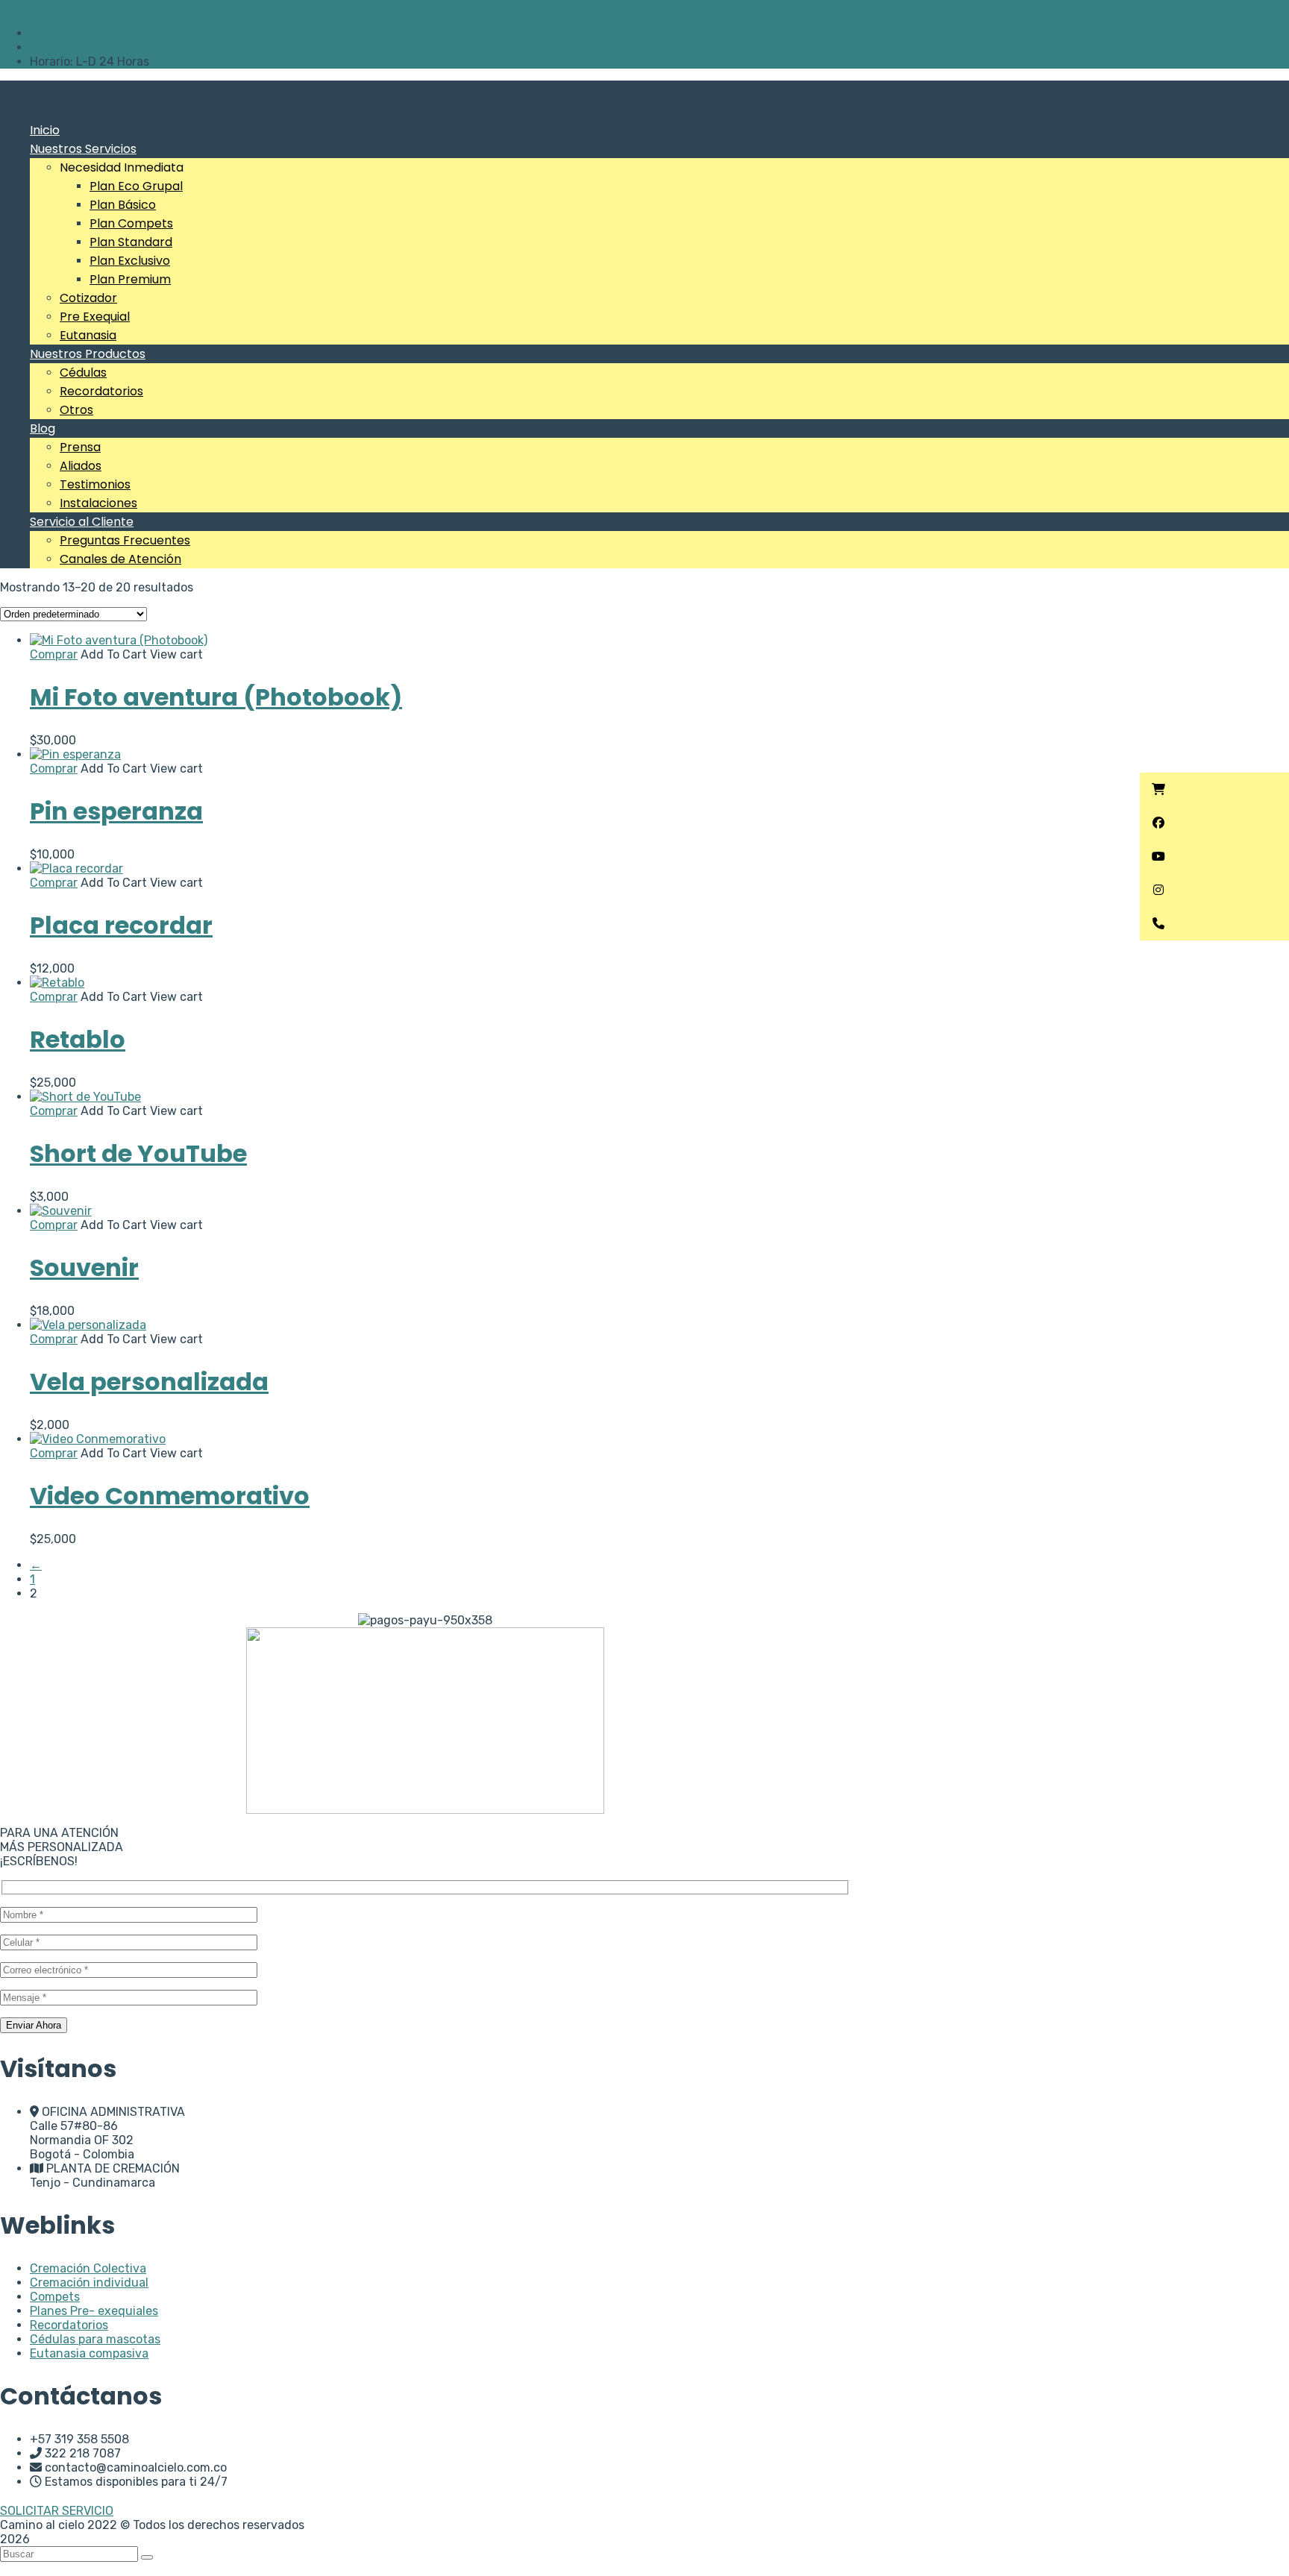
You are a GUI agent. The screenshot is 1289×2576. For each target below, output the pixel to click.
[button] (1214, 789)
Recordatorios (69, 2325)
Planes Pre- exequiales (94, 2311)
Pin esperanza (116, 811)
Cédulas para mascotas (95, 2339)
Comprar (54, 654)
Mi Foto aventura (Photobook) (216, 697)
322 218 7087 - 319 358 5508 (111, 47)
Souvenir (84, 1267)
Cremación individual (89, 2283)
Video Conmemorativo (170, 1496)
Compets (55, 2297)
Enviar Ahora (34, 2025)
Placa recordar (121, 925)
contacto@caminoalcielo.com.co (121, 33)
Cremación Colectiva (88, 2268)
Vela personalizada (149, 1382)
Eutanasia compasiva (89, 2353)
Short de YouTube (138, 1153)
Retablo (78, 1039)
